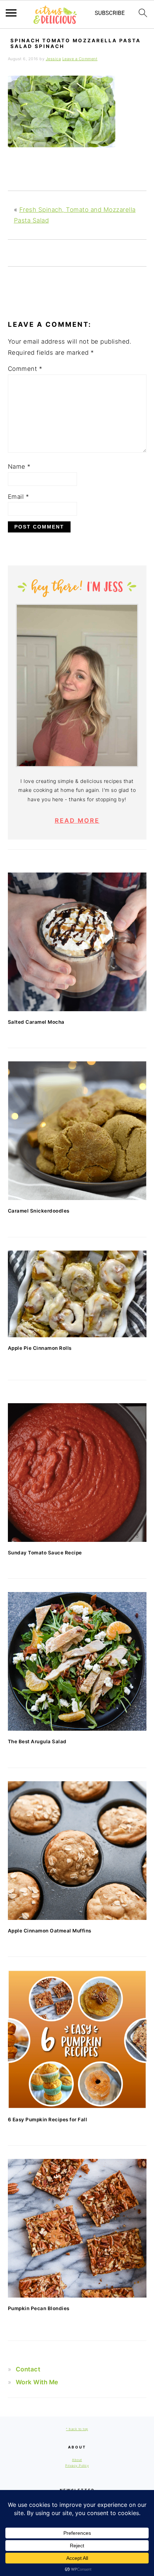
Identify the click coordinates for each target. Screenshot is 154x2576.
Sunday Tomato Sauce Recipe (45, 1553)
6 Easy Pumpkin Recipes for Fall (48, 2119)
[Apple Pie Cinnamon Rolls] (77, 1294)
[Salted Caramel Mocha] (77, 942)
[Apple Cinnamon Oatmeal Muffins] (77, 1851)
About (77, 2460)
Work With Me (37, 2382)
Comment (25, 369)
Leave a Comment (80, 59)
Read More (77, 821)
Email (19, 497)
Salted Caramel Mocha (36, 1022)
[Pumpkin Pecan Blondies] (77, 2228)
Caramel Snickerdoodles (39, 1211)
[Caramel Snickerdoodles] (77, 1131)
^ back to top (77, 2429)
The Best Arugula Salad (37, 1741)
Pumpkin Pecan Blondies (39, 2308)
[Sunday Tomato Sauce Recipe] (77, 1473)
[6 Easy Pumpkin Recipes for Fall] (77, 2039)
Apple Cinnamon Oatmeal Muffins (50, 1931)
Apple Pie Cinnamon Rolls (40, 1348)
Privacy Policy (77, 2465)
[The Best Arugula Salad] (77, 1661)
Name (19, 467)
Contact (28, 2369)
